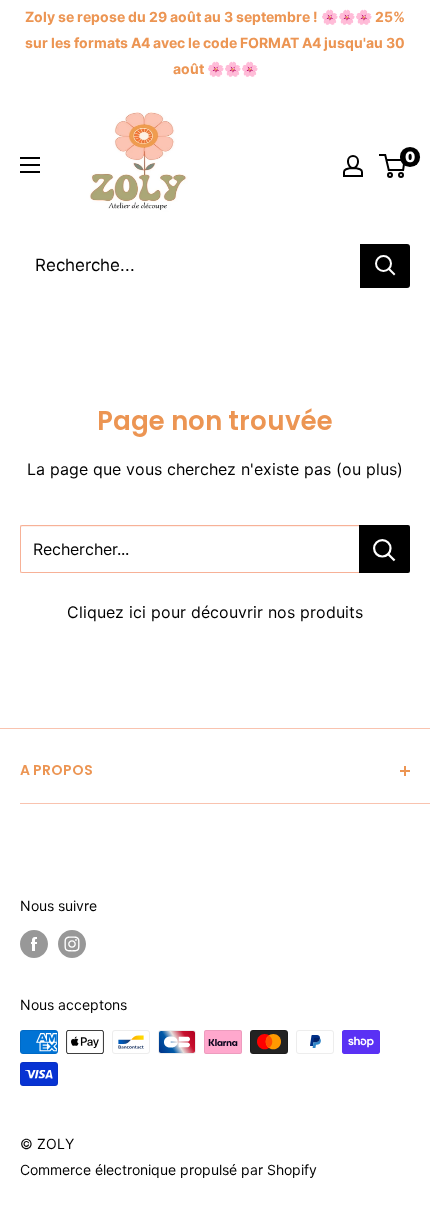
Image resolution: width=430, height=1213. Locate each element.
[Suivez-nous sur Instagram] (72, 944)
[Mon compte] (353, 166)
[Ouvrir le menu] (30, 165)
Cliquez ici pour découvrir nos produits (215, 612)
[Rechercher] (385, 266)
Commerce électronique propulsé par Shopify (168, 1169)
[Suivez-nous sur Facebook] (34, 944)
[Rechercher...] (384, 549)
